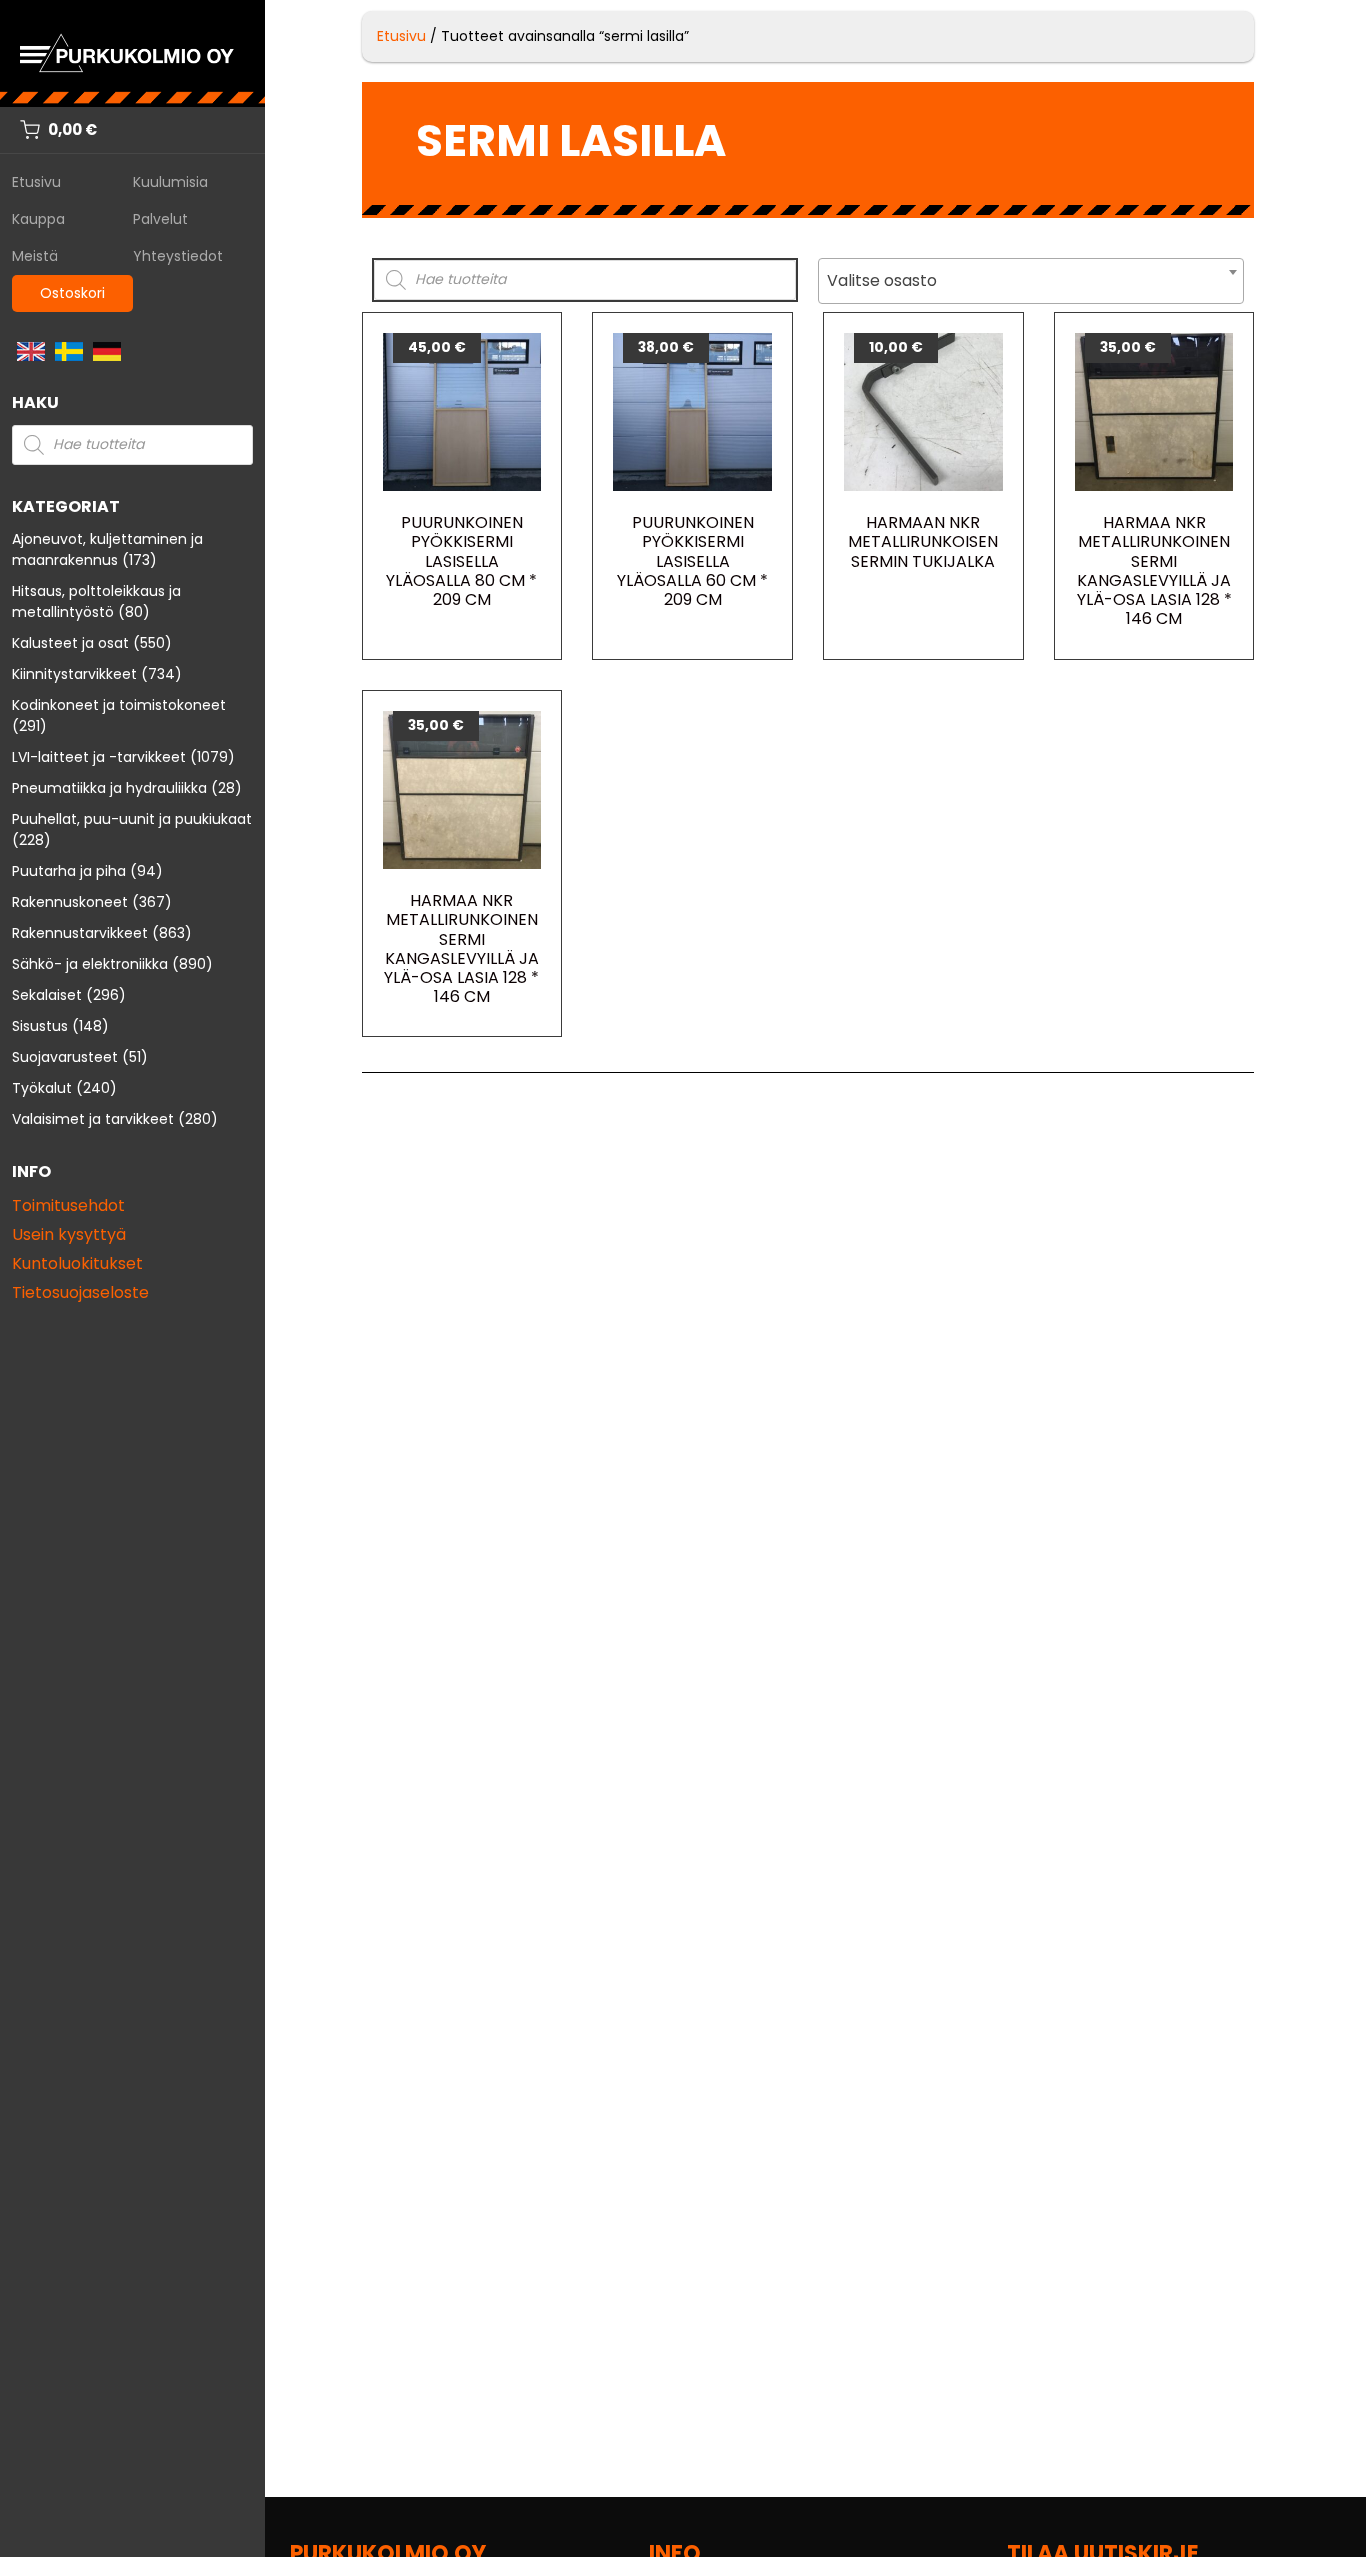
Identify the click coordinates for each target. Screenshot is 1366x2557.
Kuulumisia (170, 182)
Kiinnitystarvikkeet (74, 674)
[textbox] (1031, 281)
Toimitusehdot (68, 1205)
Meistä (35, 256)
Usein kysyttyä (69, 1234)
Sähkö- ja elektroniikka (90, 964)
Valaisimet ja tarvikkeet (93, 1119)
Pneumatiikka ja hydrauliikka (109, 788)
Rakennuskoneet (70, 902)
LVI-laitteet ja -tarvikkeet (99, 757)
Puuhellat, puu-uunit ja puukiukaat (132, 819)
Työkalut (42, 1088)
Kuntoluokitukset (77, 1263)
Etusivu (36, 182)
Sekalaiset (47, 995)
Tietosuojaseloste (80, 1292)
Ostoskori (72, 293)
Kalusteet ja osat (70, 643)
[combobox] (1031, 281)
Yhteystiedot (178, 256)
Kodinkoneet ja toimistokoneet (119, 705)
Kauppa (38, 219)
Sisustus (40, 1026)
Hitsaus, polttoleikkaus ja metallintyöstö (96, 601)
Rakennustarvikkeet (80, 933)
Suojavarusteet (65, 1057)
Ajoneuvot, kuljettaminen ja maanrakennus (107, 549)
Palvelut (160, 219)
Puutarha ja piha (69, 871)
